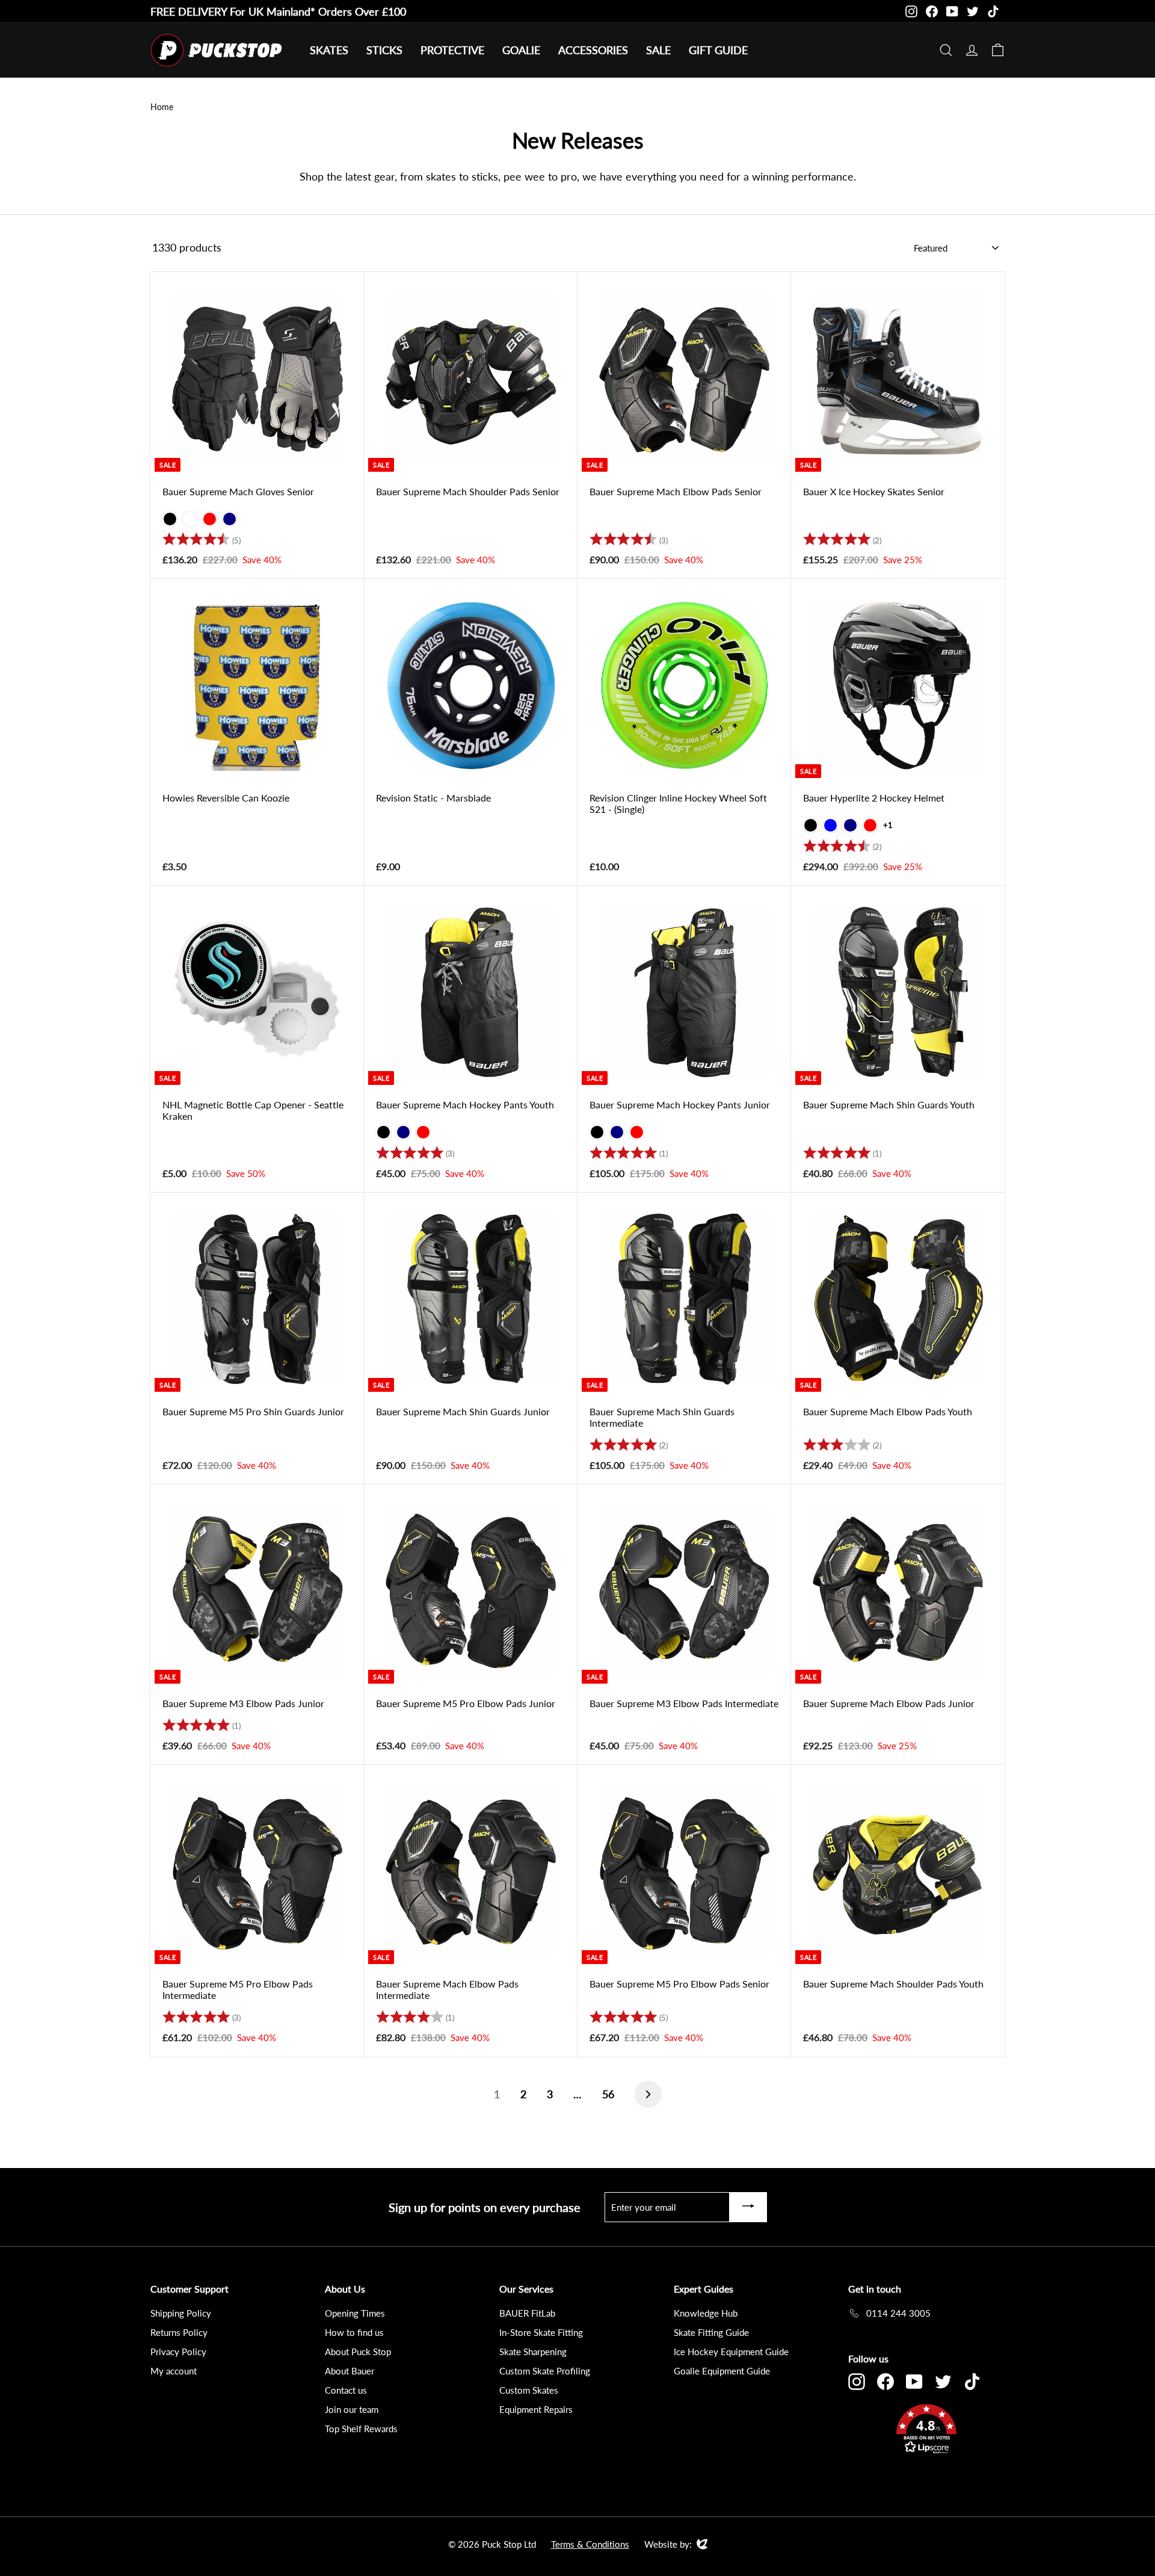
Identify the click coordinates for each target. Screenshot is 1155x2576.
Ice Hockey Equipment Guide (731, 2352)
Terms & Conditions (590, 2544)
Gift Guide (718, 50)
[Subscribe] (748, 2207)
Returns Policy (179, 2332)
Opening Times (355, 2313)
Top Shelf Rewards (361, 2429)
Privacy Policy (178, 2352)
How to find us (354, 2332)
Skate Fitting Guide (711, 2332)
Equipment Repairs (536, 2409)
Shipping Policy (181, 2313)
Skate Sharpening (533, 2352)
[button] (926, 2431)
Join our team (352, 2409)
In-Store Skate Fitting (541, 2332)
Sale (658, 50)
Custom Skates (529, 2390)
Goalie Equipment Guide (722, 2371)
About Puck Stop (358, 2352)
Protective (452, 50)
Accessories (593, 50)
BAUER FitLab (527, 2313)
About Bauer (350, 2371)
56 (608, 2094)
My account (174, 2371)
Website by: (668, 2545)
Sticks (384, 50)
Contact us (346, 2390)
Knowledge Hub (706, 2313)
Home (162, 107)
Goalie (521, 50)
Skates (329, 50)
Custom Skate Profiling (545, 2371)
